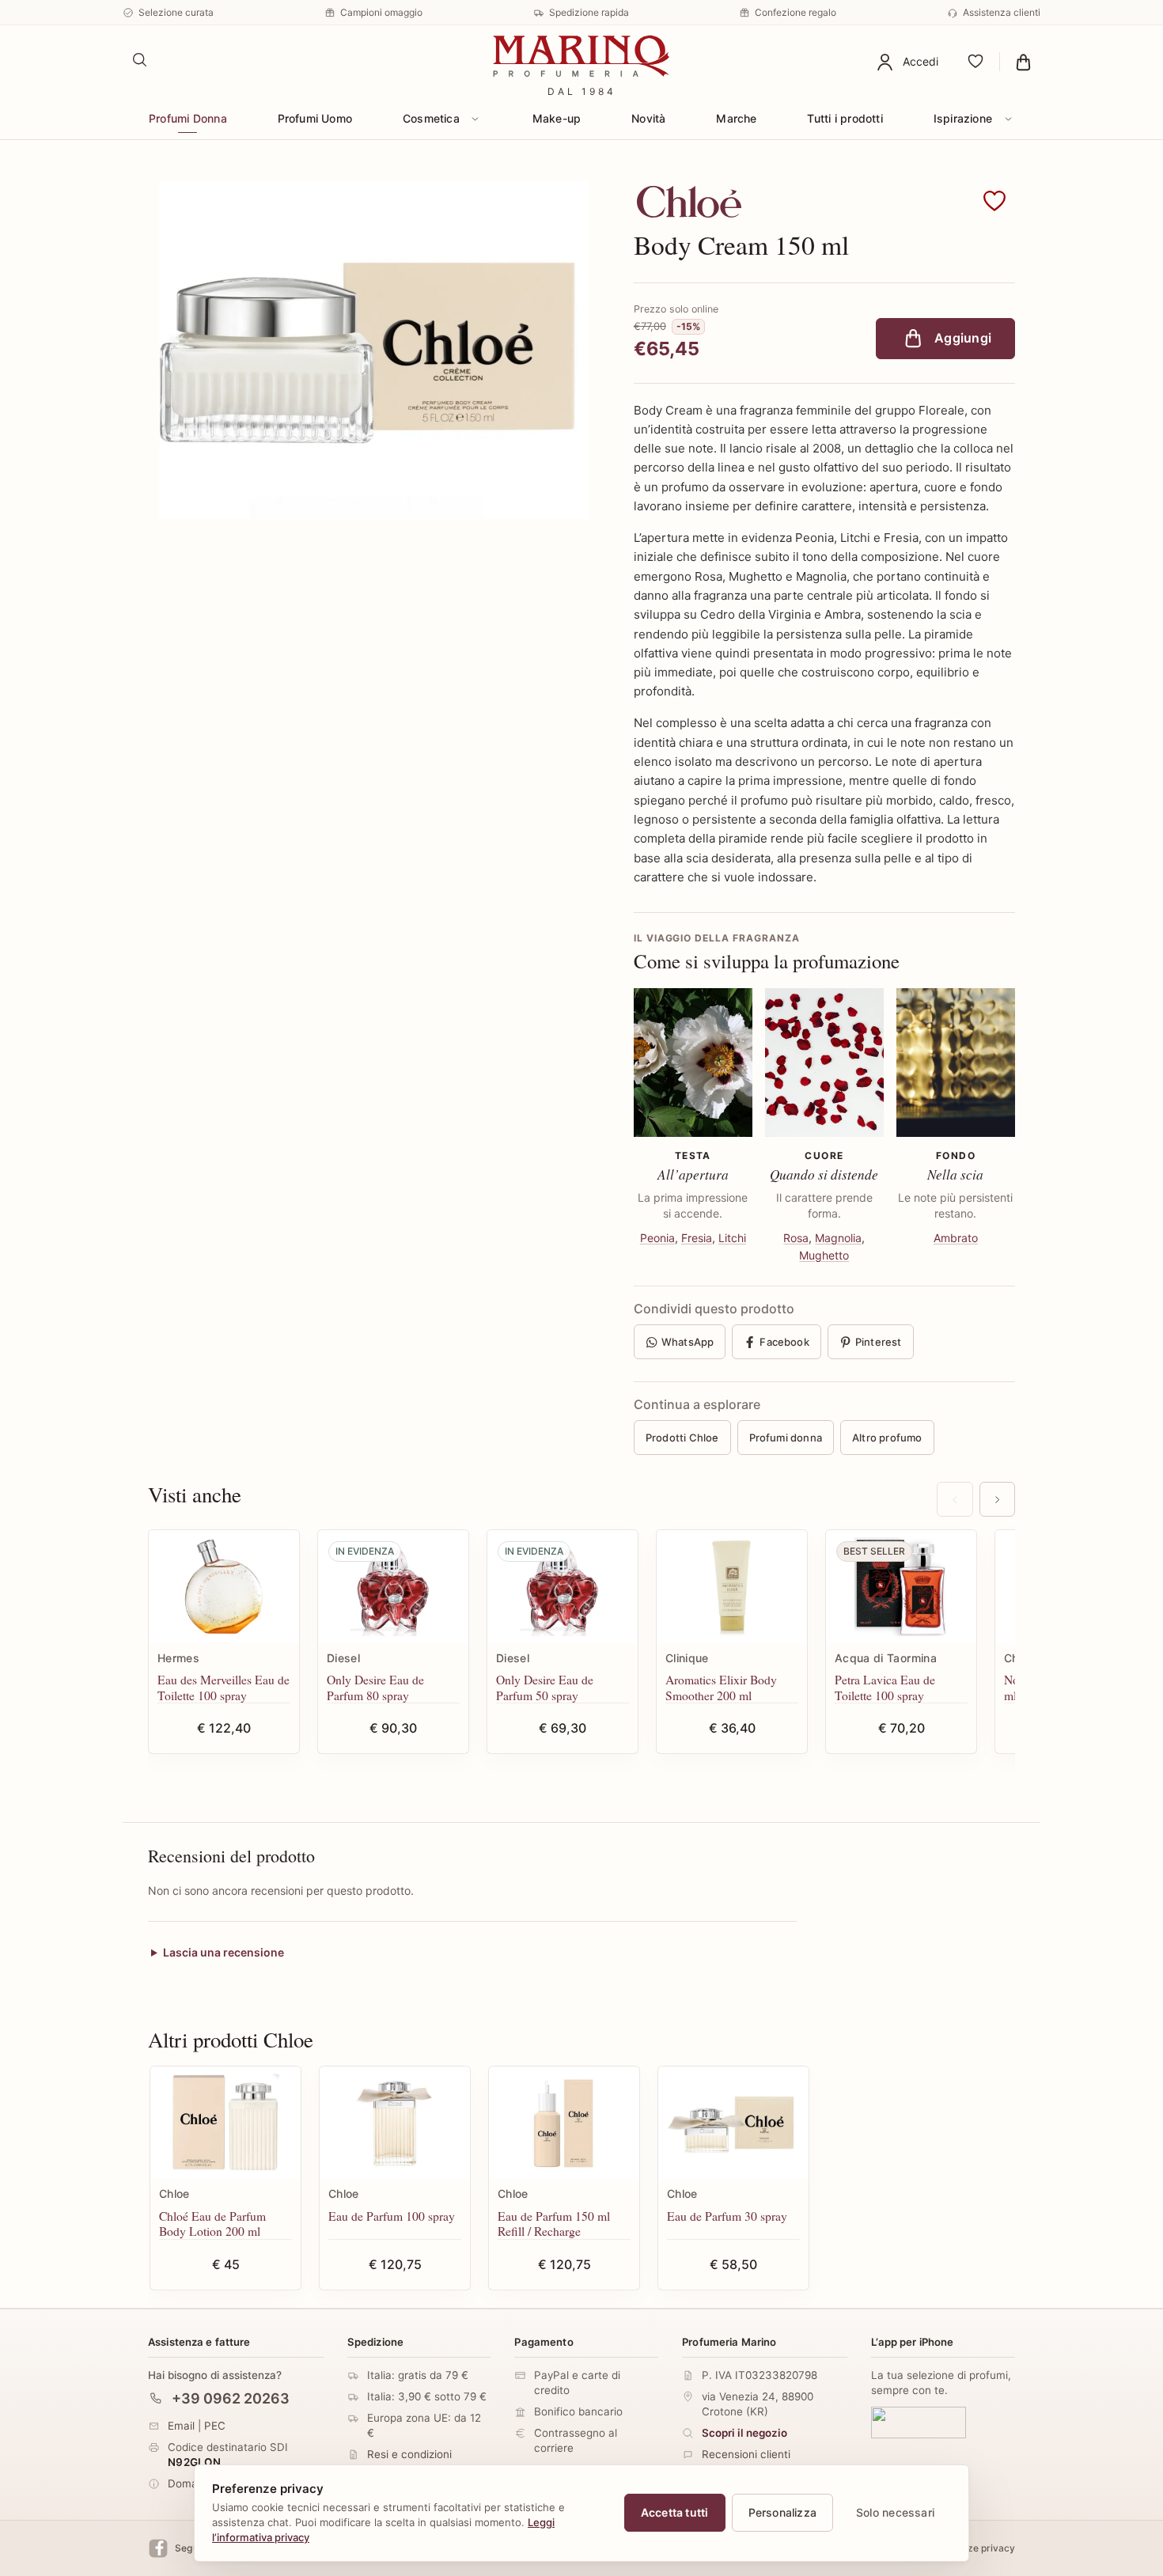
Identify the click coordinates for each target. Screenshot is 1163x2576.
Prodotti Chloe (682, 1438)
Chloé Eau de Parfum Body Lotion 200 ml (212, 2224)
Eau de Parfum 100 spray (392, 2216)
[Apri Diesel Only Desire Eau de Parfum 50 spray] (563, 1587)
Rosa (796, 1238)
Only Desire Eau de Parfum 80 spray (375, 1687)
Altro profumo (887, 1438)
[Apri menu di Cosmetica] (475, 119)
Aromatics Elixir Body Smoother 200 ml (721, 1687)
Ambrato (956, 1238)
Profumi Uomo (315, 118)
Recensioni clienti (746, 2454)
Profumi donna (786, 1438)
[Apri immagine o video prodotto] (373, 350)
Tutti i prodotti (845, 118)
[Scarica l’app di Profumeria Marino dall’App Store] (919, 2423)
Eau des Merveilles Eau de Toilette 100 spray (224, 1687)
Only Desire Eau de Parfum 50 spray (545, 1687)
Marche (736, 118)
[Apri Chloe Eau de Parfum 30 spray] (733, 2123)
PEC (215, 2426)
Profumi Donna (188, 118)
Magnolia (838, 1238)
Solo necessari (895, 2512)
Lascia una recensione (224, 1953)
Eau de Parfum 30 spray (727, 2216)
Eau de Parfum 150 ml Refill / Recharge (554, 2224)
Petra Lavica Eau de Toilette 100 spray (885, 1687)
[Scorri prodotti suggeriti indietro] (955, 1499)
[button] (994, 202)
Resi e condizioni (409, 2454)
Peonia (657, 1238)
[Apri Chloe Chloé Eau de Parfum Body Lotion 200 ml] (225, 2123)
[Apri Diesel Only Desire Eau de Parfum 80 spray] (393, 1587)
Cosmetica (431, 118)
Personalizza (783, 2512)
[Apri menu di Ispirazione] (1008, 119)
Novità (648, 118)
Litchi (732, 1238)
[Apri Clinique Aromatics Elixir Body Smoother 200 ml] (732, 1587)
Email (181, 2426)
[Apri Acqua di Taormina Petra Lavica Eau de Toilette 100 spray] (901, 1587)
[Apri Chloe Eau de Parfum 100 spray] (395, 2123)
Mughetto (824, 1255)
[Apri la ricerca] (140, 60)
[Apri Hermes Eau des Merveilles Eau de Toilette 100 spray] (224, 1587)
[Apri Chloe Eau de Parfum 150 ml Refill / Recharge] (564, 2123)
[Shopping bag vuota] (1023, 62)
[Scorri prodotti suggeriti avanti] (997, 1499)
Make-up (557, 118)
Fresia (697, 1238)
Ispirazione (963, 118)
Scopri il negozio (744, 2433)
